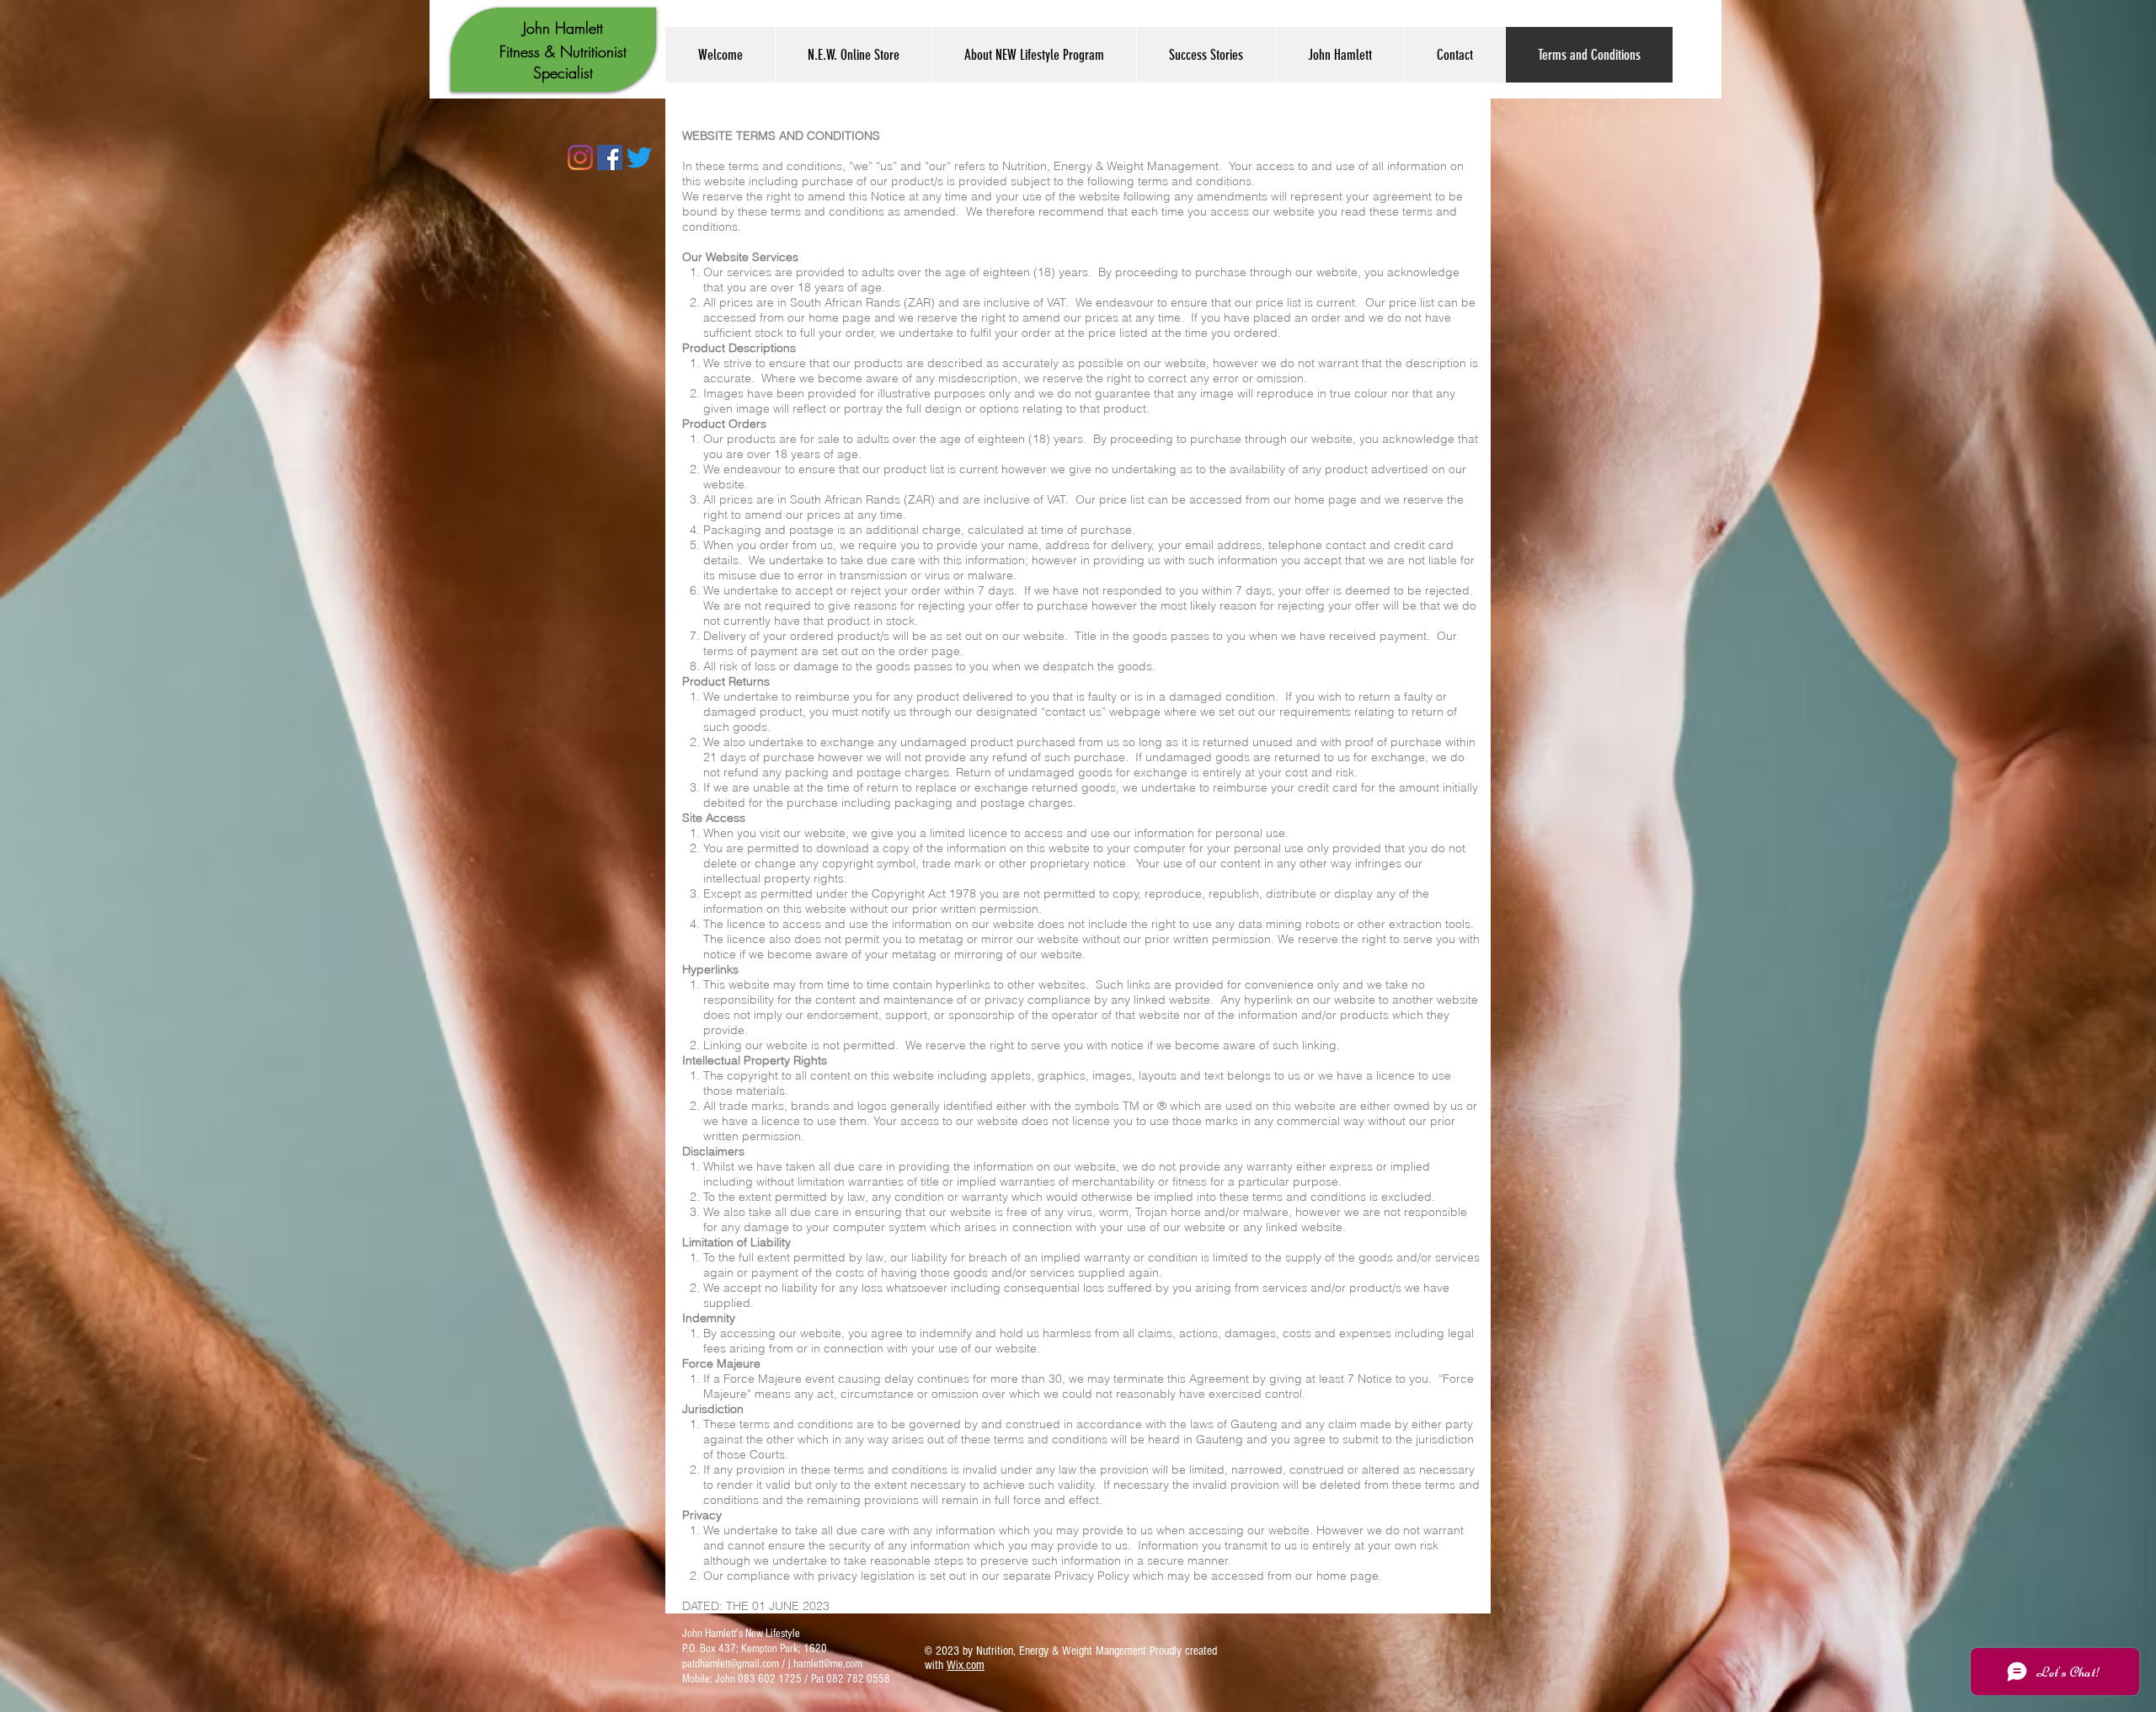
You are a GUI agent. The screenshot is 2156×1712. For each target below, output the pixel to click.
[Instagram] (580, 157)
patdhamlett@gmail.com (731, 1664)
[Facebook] (610, 157)
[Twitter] (639, 157)
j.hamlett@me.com (825, 1664)
